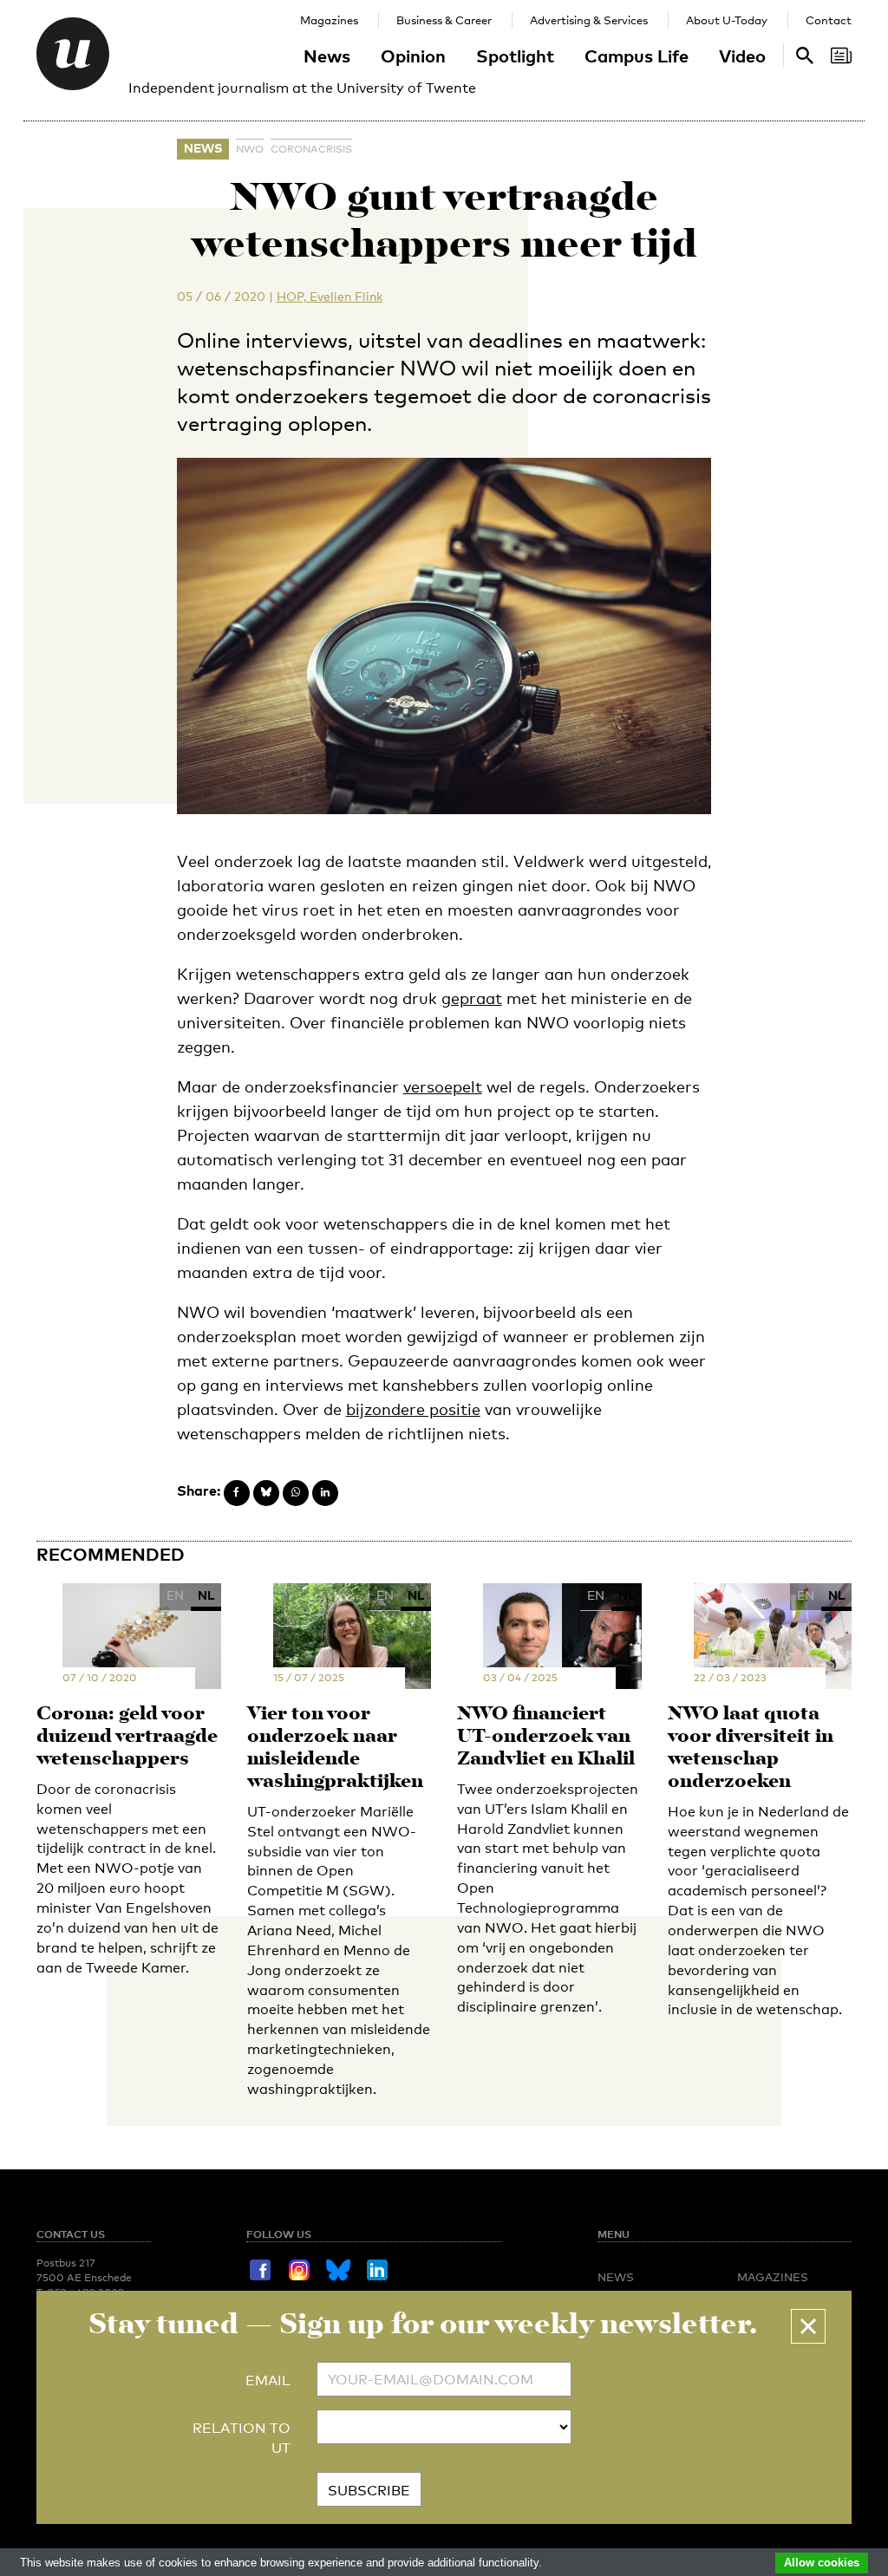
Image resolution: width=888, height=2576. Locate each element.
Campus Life (637, 55)
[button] (808, 2326)
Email (268, 2380)
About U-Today (727, 20)
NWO (250, 149)
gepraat (472, 998)
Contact (829, 20)
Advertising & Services (589, 20)
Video (742, 55)
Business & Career (444, 20)
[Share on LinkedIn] (325, 1493)
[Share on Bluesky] (266, 1493)
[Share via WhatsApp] (296, 1493)
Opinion (413, 55)
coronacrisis (311, 149)
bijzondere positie (413, 1409)
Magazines (329, 20)
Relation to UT (242, 2438)
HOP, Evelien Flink (330, 296)
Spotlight (515, 55)
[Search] (841, 55)
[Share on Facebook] (237, 1493)
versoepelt (443, 1086)
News (327, 55)
